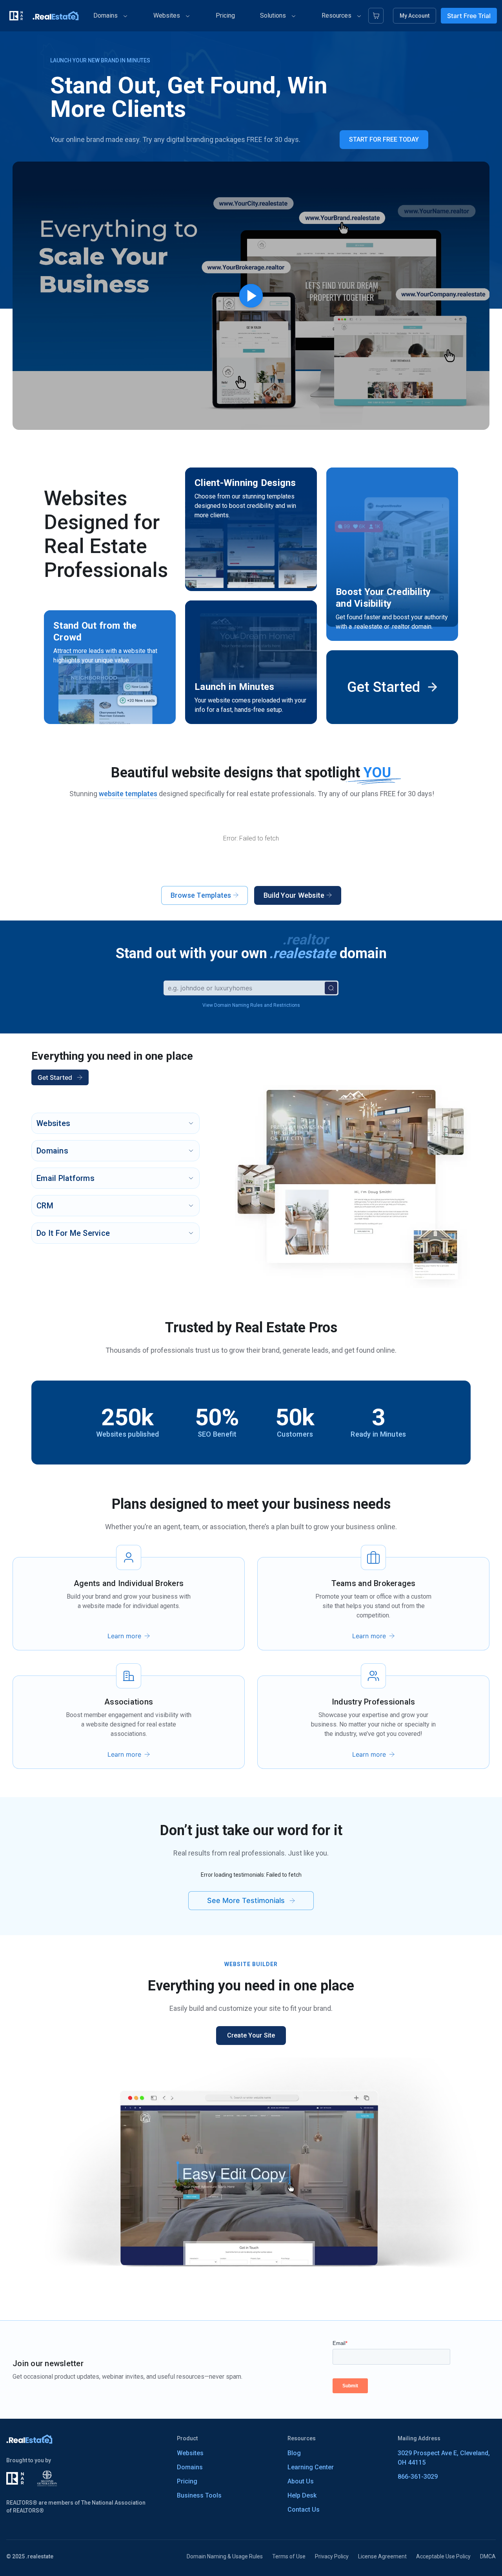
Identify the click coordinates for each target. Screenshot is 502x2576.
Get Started (55, 1077)
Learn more (124, 1636)
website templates (128, 794)
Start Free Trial (469, 16)
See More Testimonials (246, 1900)
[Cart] (376, 16)
